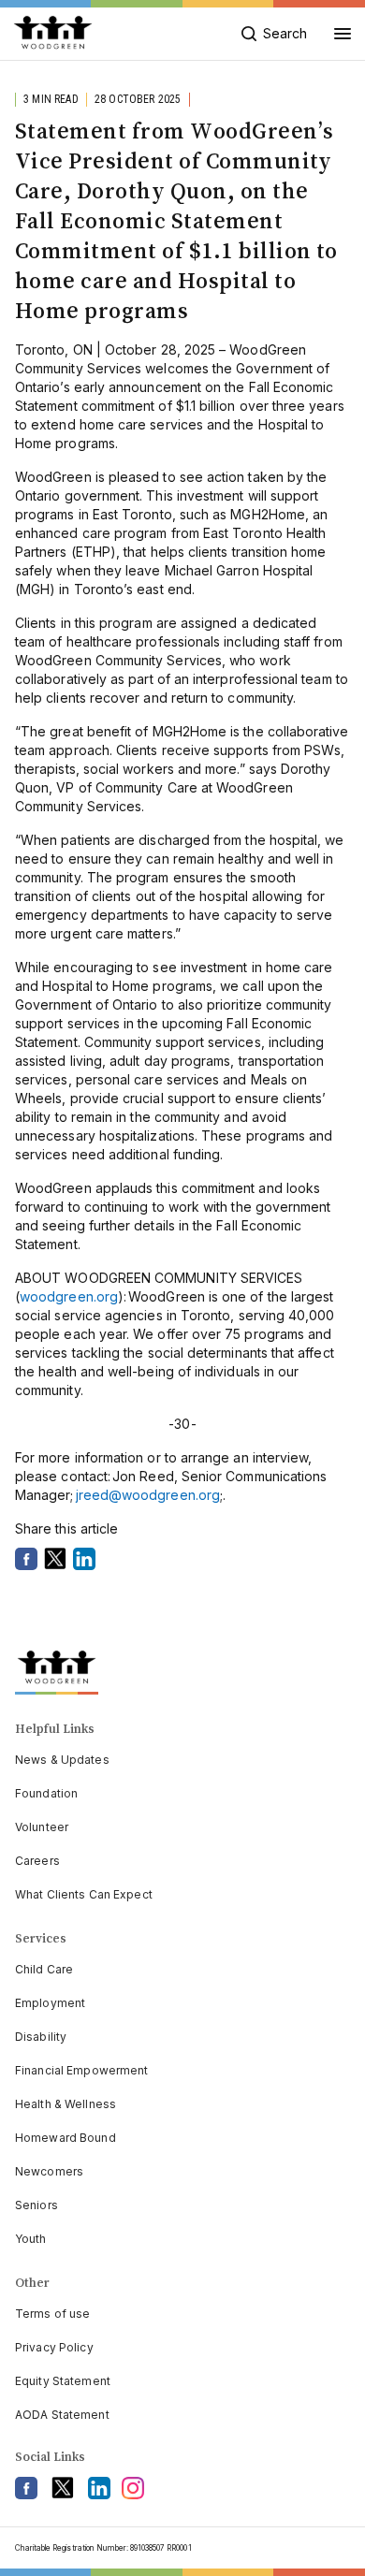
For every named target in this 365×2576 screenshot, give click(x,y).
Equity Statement (63, 2381)
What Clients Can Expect (84, 1894)
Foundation (46, 1793)
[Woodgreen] (53, 34)
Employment (50, 2003)
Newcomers (49, 2171)
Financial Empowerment (82, 2070)
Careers (37, 1861)
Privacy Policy (54, 2347)
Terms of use (52, 2314)
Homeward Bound (66, 2138)
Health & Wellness (66, 2104)
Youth (31, 2239)
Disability (41, 2037)
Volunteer (42, 1827)
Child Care (44, 1969)
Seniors (36, 2205)
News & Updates (62, 1760)
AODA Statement (62, 2415)
